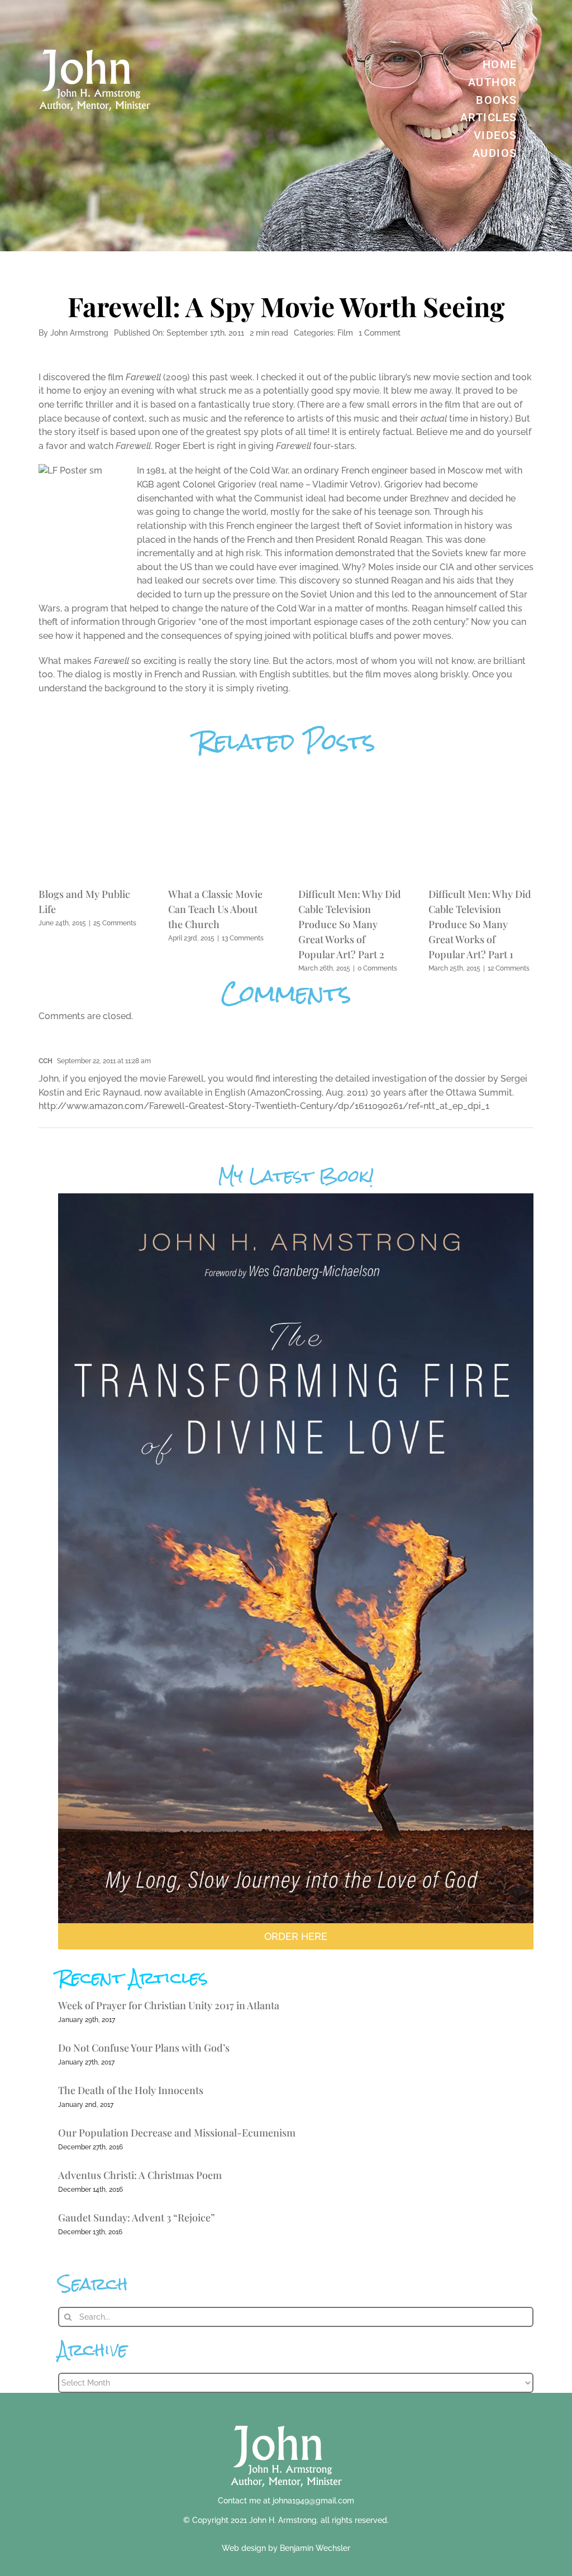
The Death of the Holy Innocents (131, 2090)
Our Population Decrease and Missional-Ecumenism (177, 2133)
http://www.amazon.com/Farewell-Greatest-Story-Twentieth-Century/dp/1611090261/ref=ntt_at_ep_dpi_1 (264, 1106)
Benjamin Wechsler (315, 2548)
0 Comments (377, 968)
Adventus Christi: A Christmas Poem (140, 2175)
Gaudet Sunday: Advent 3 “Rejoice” (137, 2217)
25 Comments (115, 923)
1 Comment (380, 333)
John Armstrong (79, 333)
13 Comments (243, 938)
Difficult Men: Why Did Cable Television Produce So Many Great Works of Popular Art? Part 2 (350, 924)
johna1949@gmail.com (313, 2501)
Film (345, 333)
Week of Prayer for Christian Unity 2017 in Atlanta (169, 2005)
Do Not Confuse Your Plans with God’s (144, 2048)
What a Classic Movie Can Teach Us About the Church (215, 909)
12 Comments (509, 968)
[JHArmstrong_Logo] (286, 2419)
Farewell (143, 377)
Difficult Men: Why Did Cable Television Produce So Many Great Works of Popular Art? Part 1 (480, 924)
